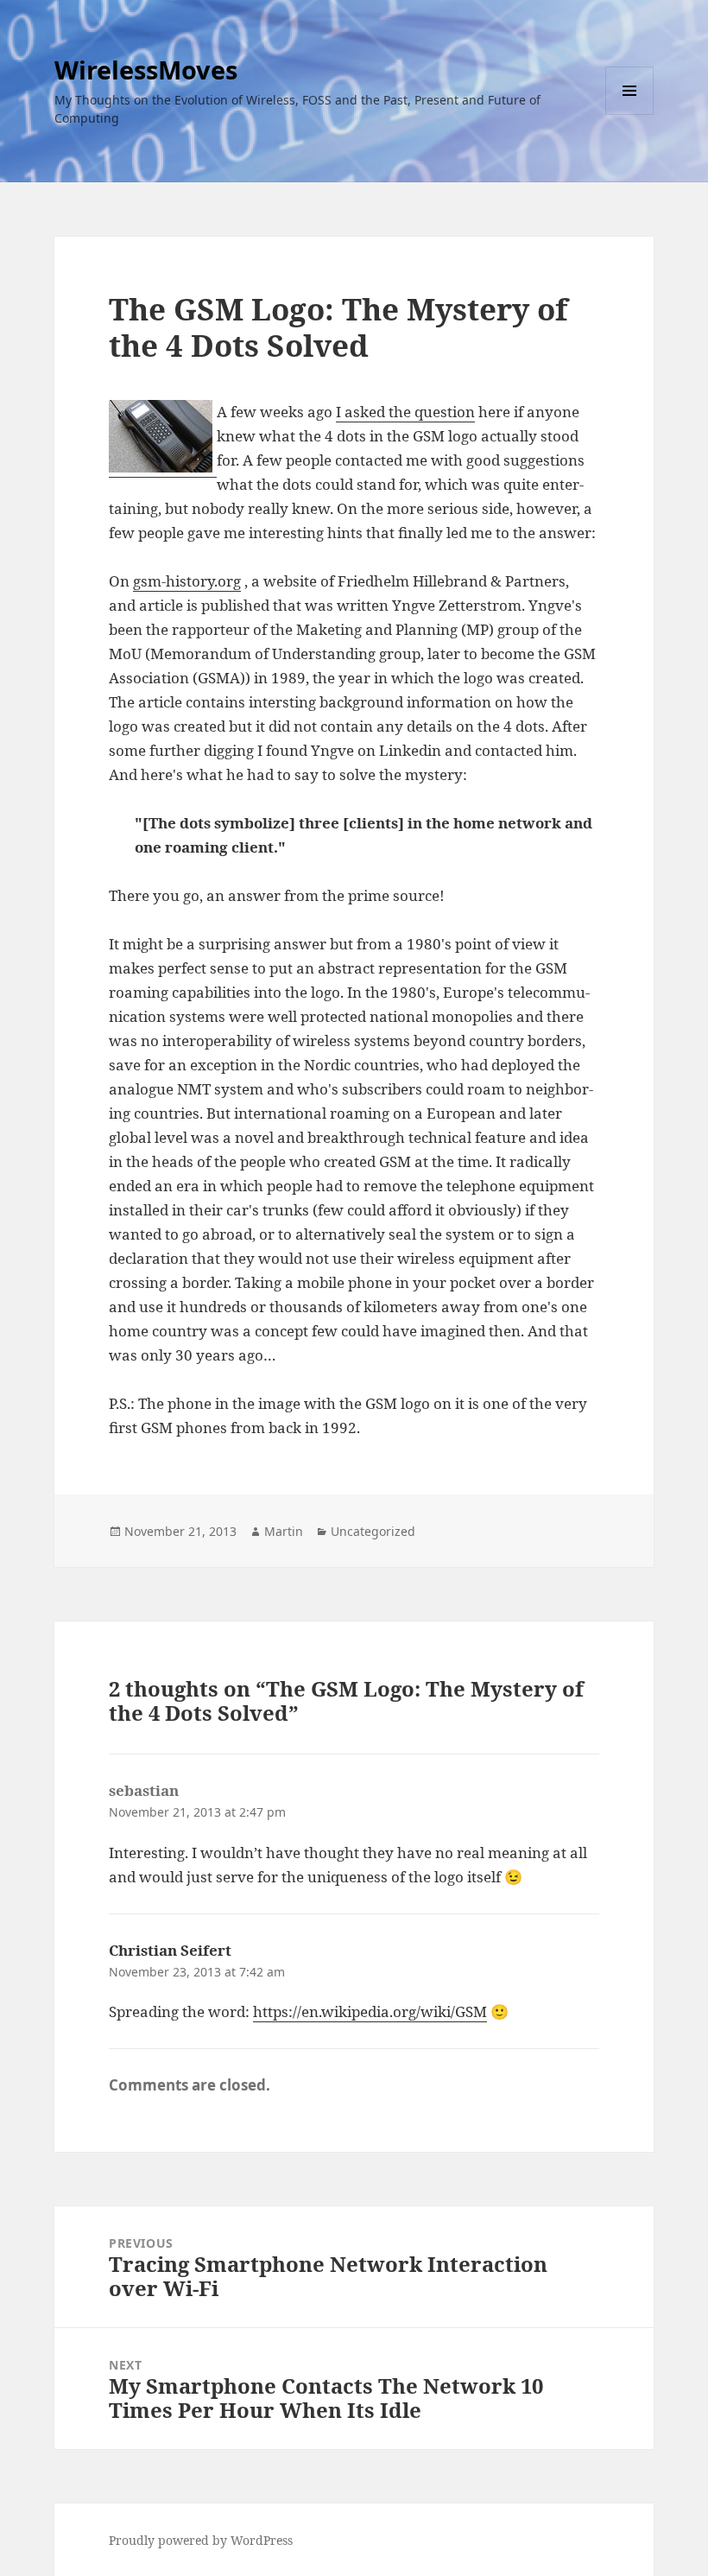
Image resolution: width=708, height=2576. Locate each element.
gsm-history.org (187, 581)
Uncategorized (373, 1531)
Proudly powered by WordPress (201, 2540)
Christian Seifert (170, 1950)
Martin (284, 1531)
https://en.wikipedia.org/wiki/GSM (370, 2011)
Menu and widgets (630, 114)
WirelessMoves (146, 70)
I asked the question (405, 412)
